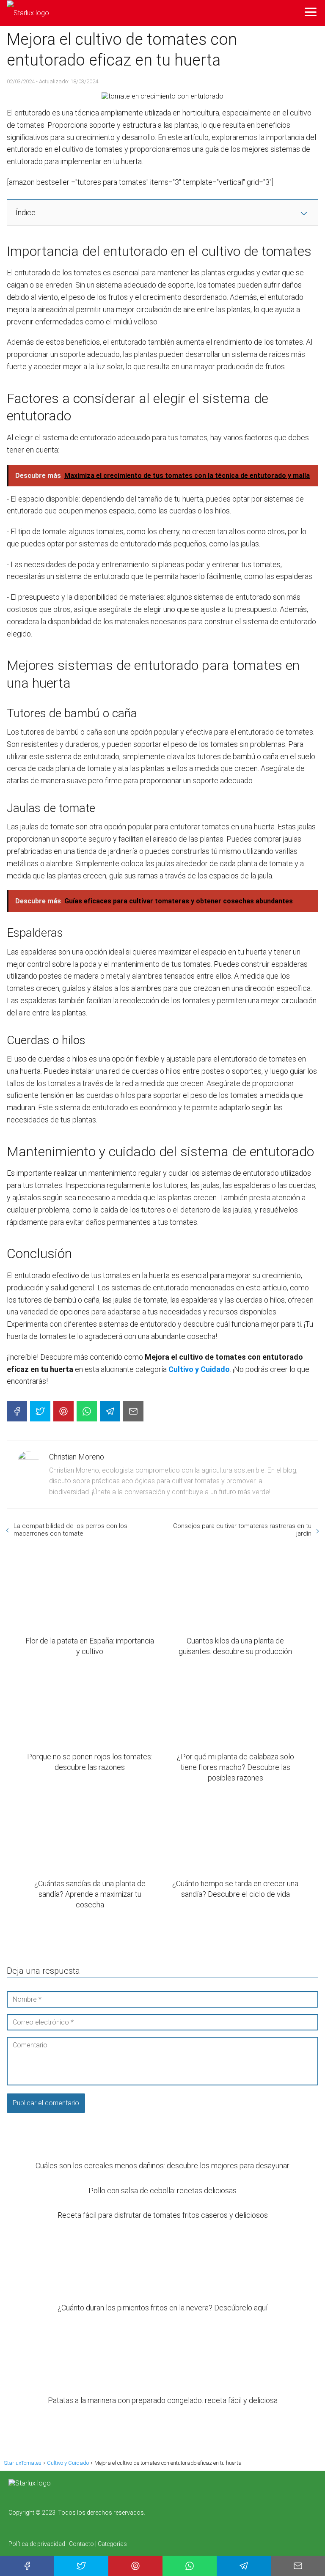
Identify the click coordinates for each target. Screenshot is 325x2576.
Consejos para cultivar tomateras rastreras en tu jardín (242, 1530)
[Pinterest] (63, 1411)
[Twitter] (40, 1411)
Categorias (112, 2544)
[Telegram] (110, 1411)
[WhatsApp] (87, 1411)
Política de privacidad (37, 2544)
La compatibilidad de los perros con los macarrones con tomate (70, 1530)
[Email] (133, 1411)
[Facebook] (17, 1411)
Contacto (81, 2544)
